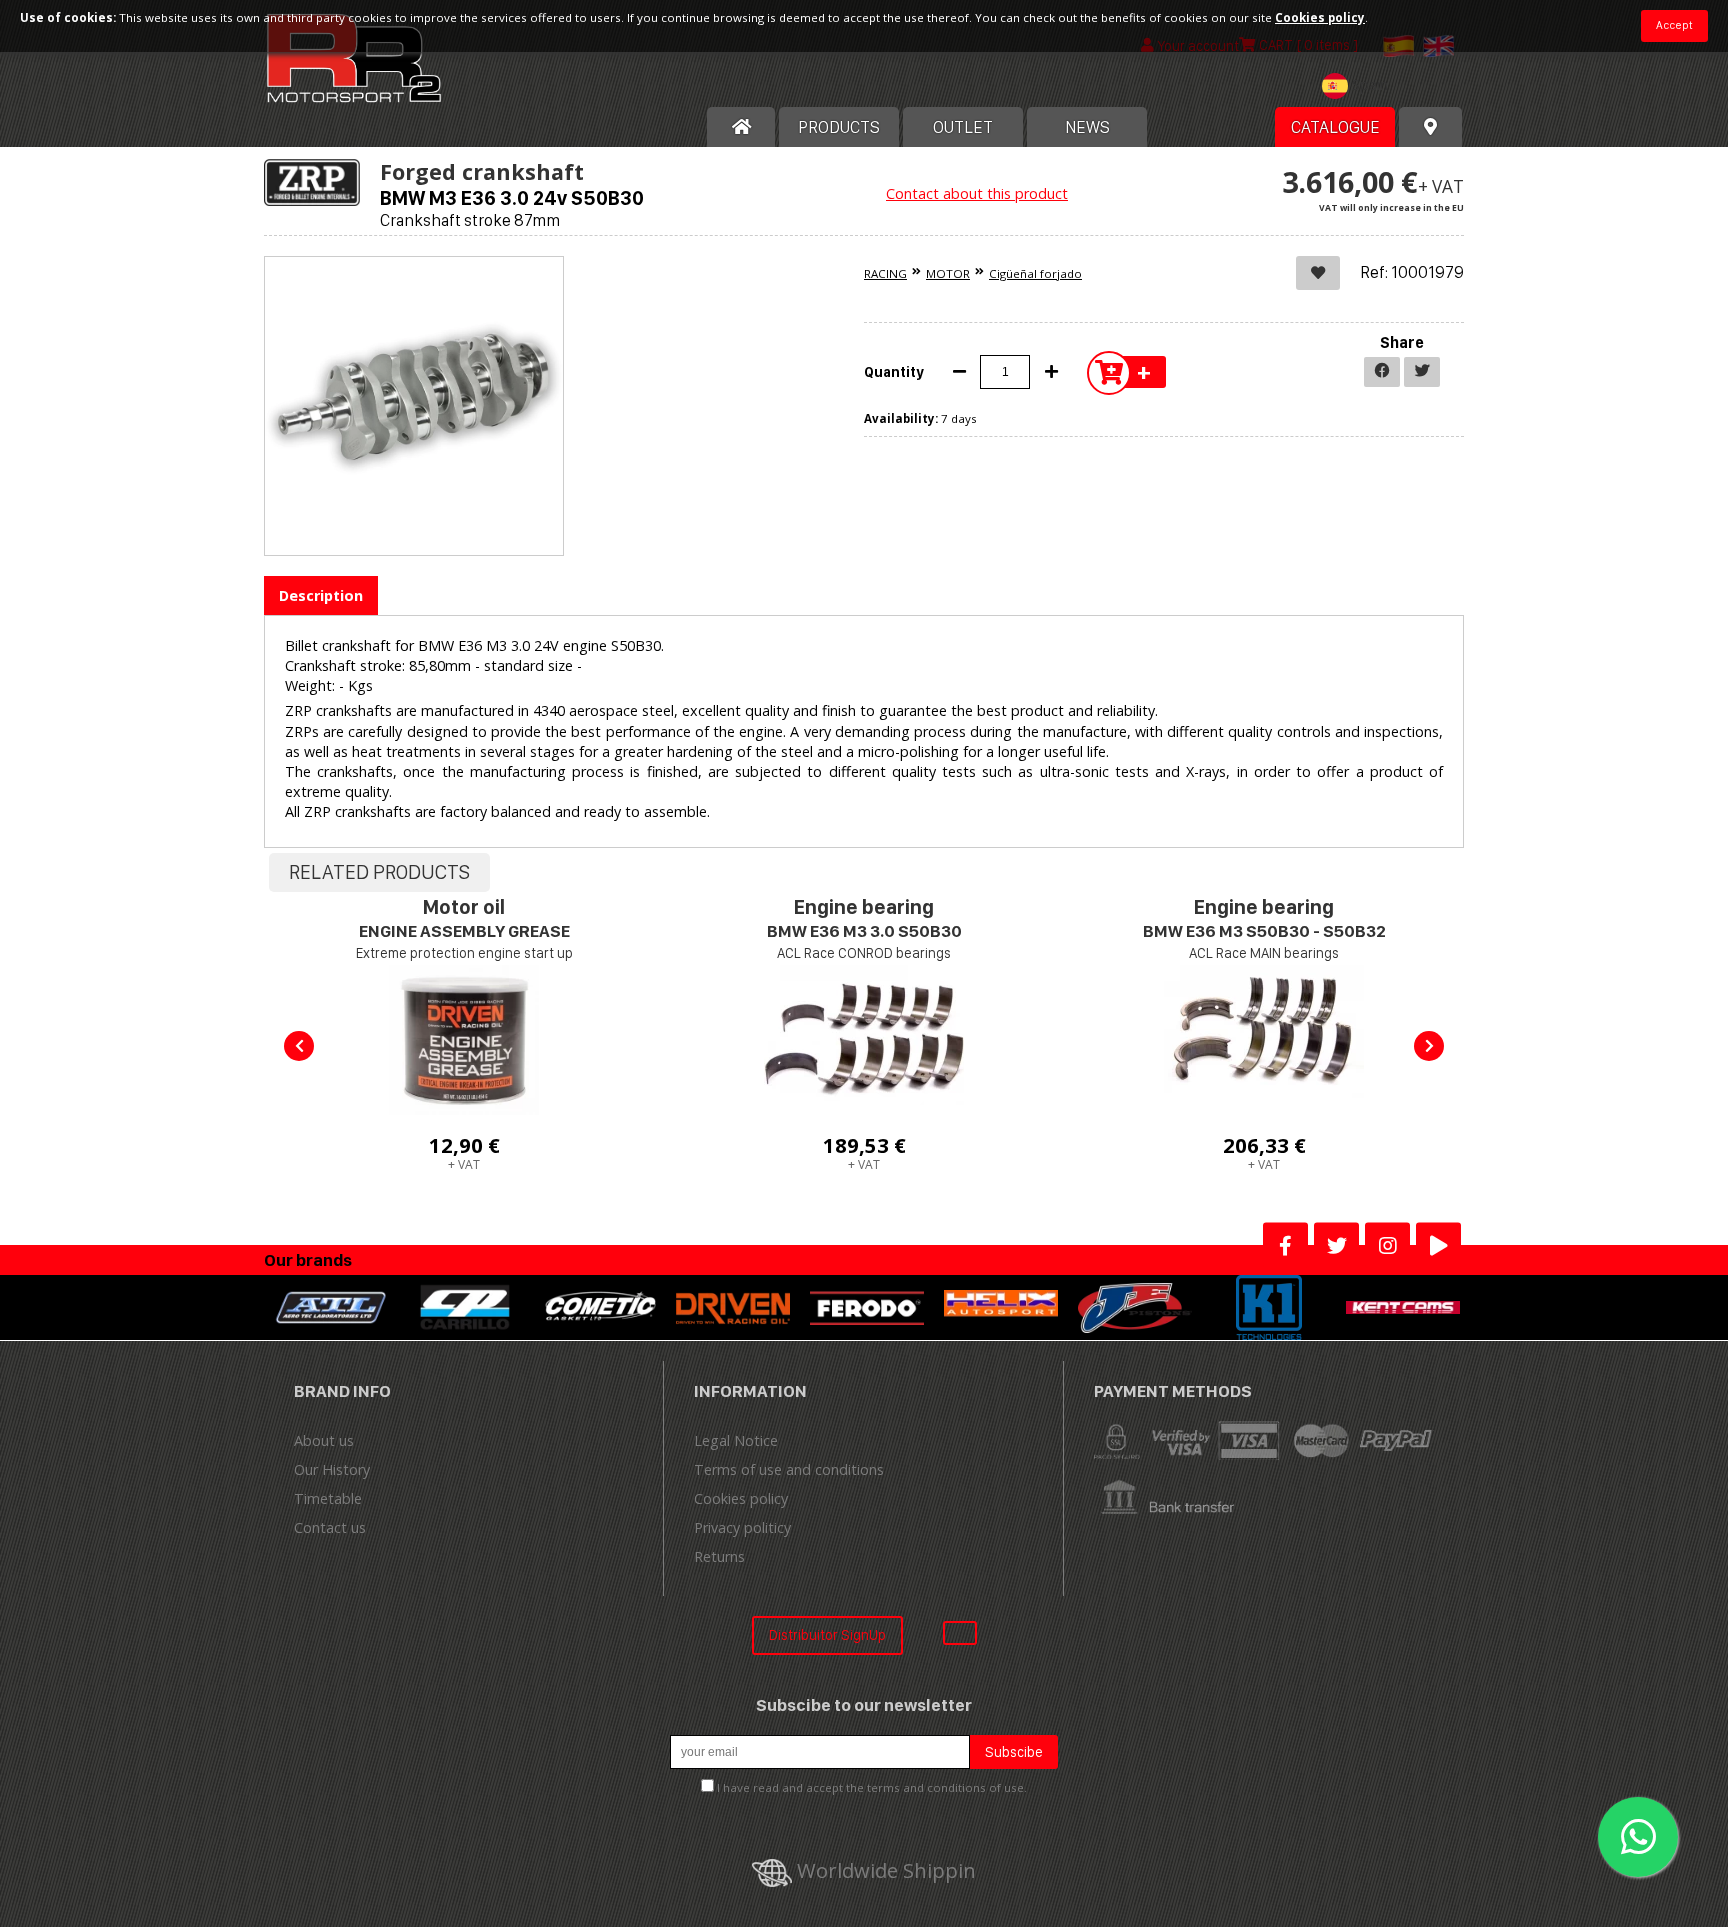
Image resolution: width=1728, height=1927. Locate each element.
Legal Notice (736, 1440)
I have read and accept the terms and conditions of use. (872, 1787)
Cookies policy (741, 1498)
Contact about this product (977, 193)
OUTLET (963, 127)
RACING (885, 273)
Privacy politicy (742, 1527)
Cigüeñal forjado (1035, 273)
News (1087, 127)
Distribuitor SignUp (827, 1634)
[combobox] (1360, 88)
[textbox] (1360, 86)
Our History (332, 1469)
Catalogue (1335, 127)
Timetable (328, 1498)
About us (324, 1440)
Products (839, 127)
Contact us (330, 1527)
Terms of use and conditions (789, 1469)
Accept (1674, 25)
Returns (719, 1556)
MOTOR (948, 273)
